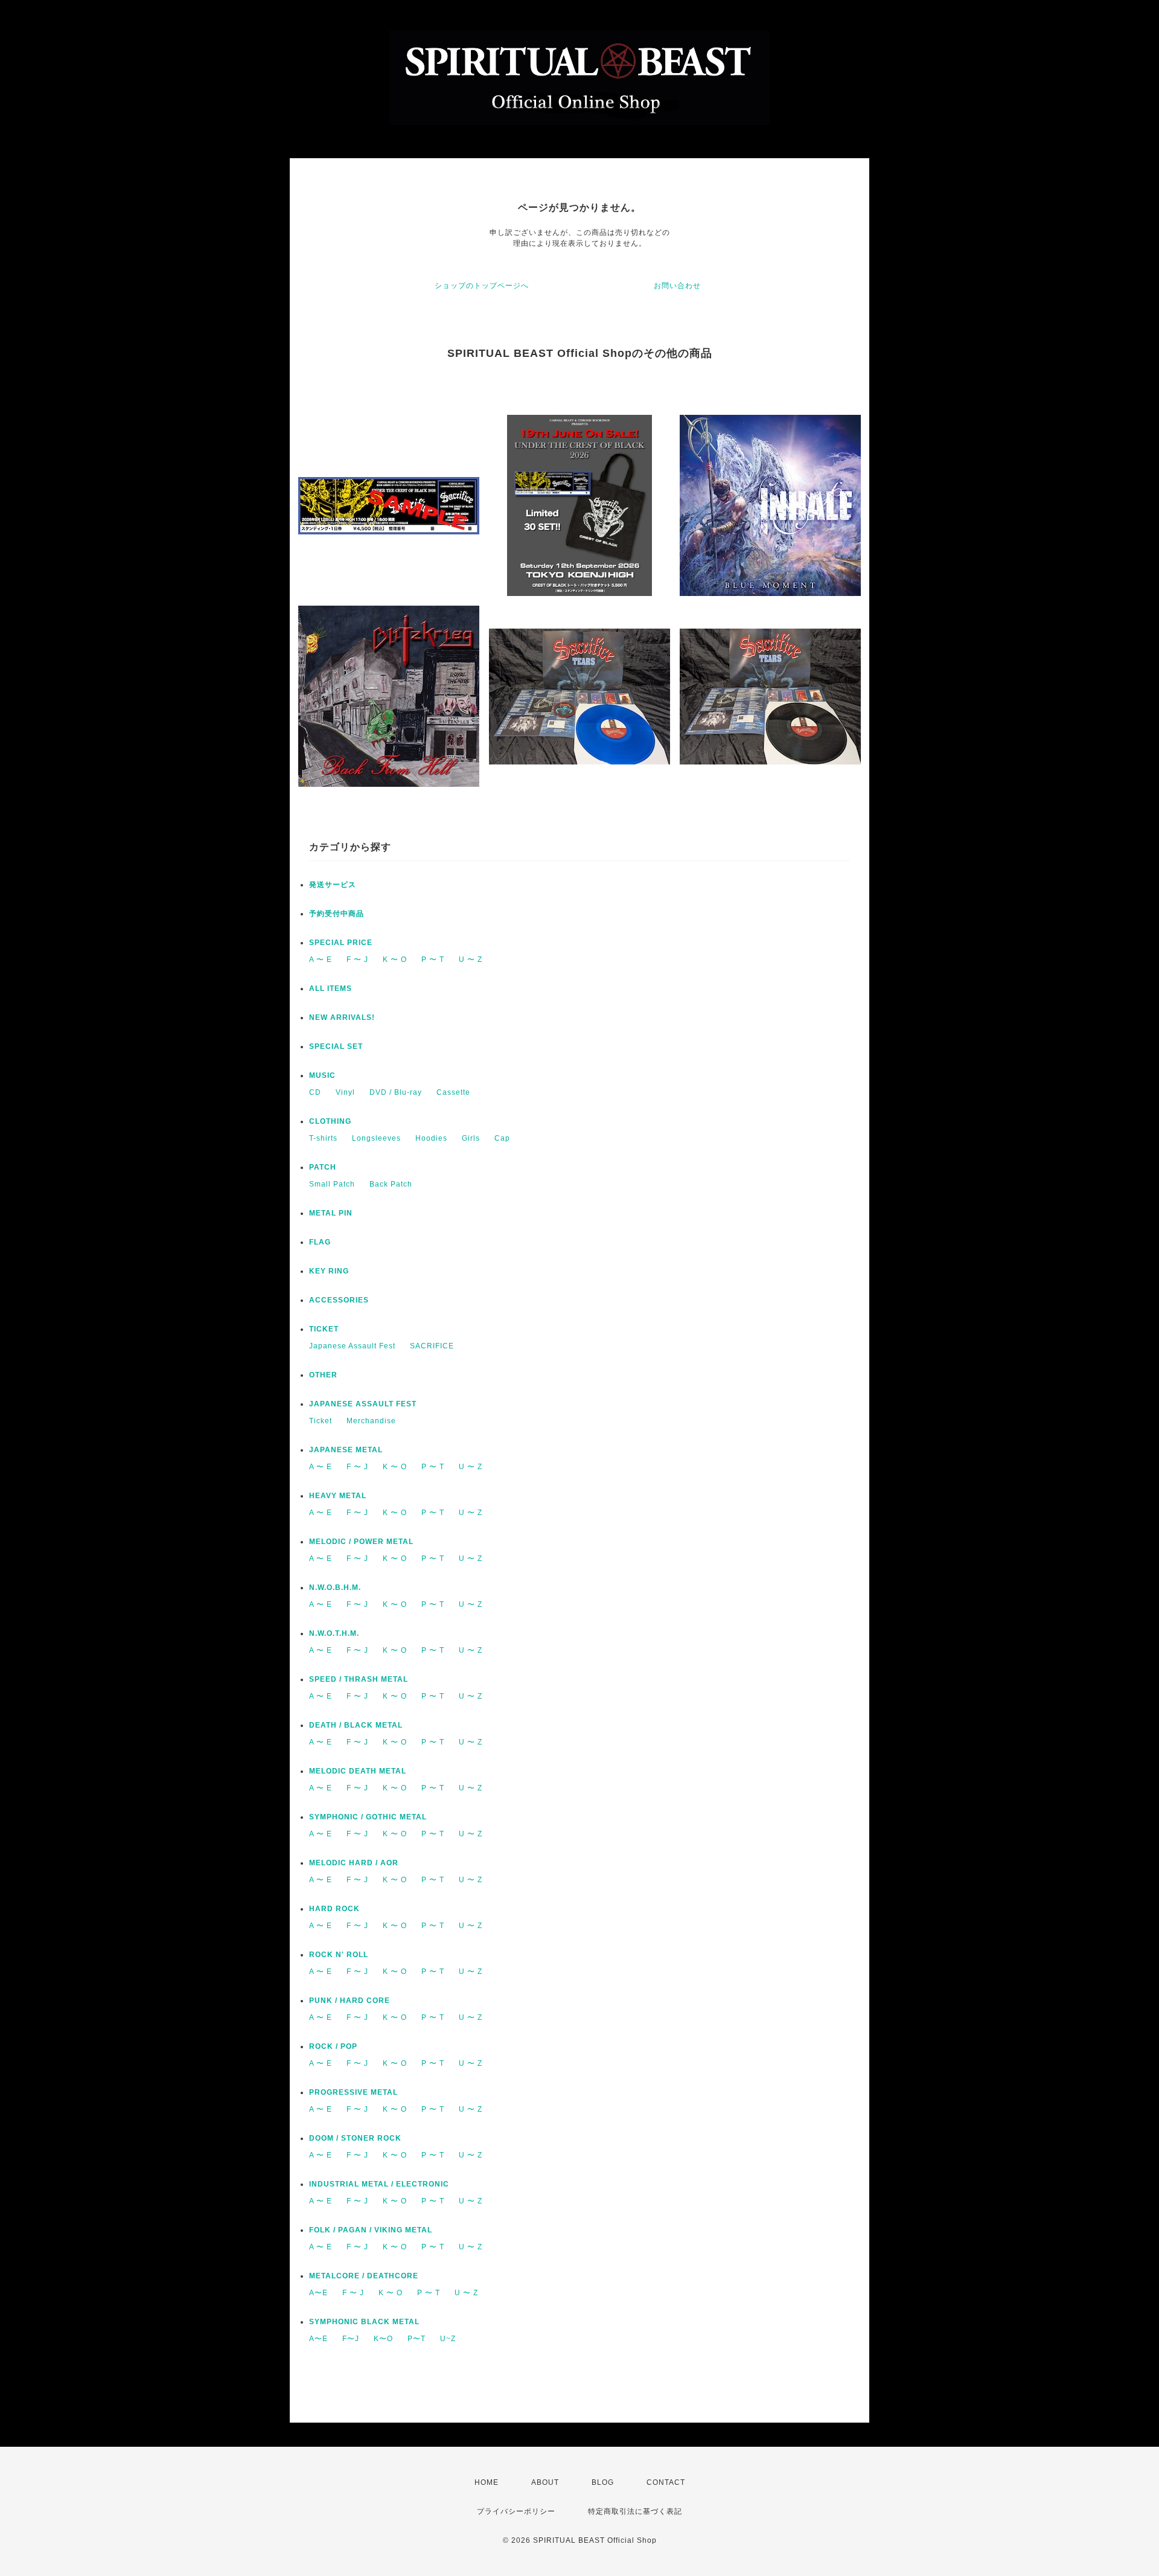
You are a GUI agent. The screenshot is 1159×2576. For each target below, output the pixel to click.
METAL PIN (331, 1213)
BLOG (603, 2482)
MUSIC (322, 1075)
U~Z (448, 2339)
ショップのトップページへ (482, 286)
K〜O (383, 2339)
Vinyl (345, 1092)
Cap (502, 1138)
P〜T (417, 2339)
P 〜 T (433, 960)
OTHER (323, 1375)
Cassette (453, 1092)
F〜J (351, 2339)
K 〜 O (395, 960)
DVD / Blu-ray (396, 1092)
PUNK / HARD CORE (350, 2001)
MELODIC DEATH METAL (358, 1771)
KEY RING (329, 1271)
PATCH (323, 1167)
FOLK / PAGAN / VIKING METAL (371, 2230)
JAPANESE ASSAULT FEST (363, 1404)
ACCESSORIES (339, 1300)
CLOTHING (330, 1121)
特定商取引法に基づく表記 (635, 2511)
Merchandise (371, 1421)
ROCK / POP (333, 2046)
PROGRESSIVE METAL (353, 2092)
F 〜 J (357, 960)
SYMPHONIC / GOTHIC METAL (368, 1817)
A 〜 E (321, 960)
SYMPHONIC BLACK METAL (364, 2322)
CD (315, 1092)
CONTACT (666, 2482)
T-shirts (323, 1138)
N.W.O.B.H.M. (335, 1588)
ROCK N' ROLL (339, 1955)
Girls (471, 1138)
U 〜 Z (471, 960)
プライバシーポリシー (516, 2511)
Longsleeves (376, 1138)
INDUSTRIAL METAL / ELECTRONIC (379, 2184)
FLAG (320, 1242)
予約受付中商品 (337, 914)
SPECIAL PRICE (341, 943)
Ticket (321, 1421)
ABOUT (545, 2482)
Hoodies (431, 1138)
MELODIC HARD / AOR (354, 1863)
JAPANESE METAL (346, 1450)
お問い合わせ (677, 286)
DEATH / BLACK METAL (356, 1725)
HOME (487, 2482)
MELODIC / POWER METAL (361, 1542)
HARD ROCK (334, 1909)
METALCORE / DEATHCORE (364, 2276)
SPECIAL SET (336, 1046)
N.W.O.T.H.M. (334, 1633)
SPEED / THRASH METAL (359, 1679)
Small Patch (332, 1184)
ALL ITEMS (330, 988)
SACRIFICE (432, 1346)
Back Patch (391, 1184)
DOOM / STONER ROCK (355, 2138)
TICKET (324, 1329)
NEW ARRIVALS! (342, 1017)
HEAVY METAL (338, 1496)
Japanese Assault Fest (352, 1346)
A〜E (318, 2293)
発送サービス (333, 885)
